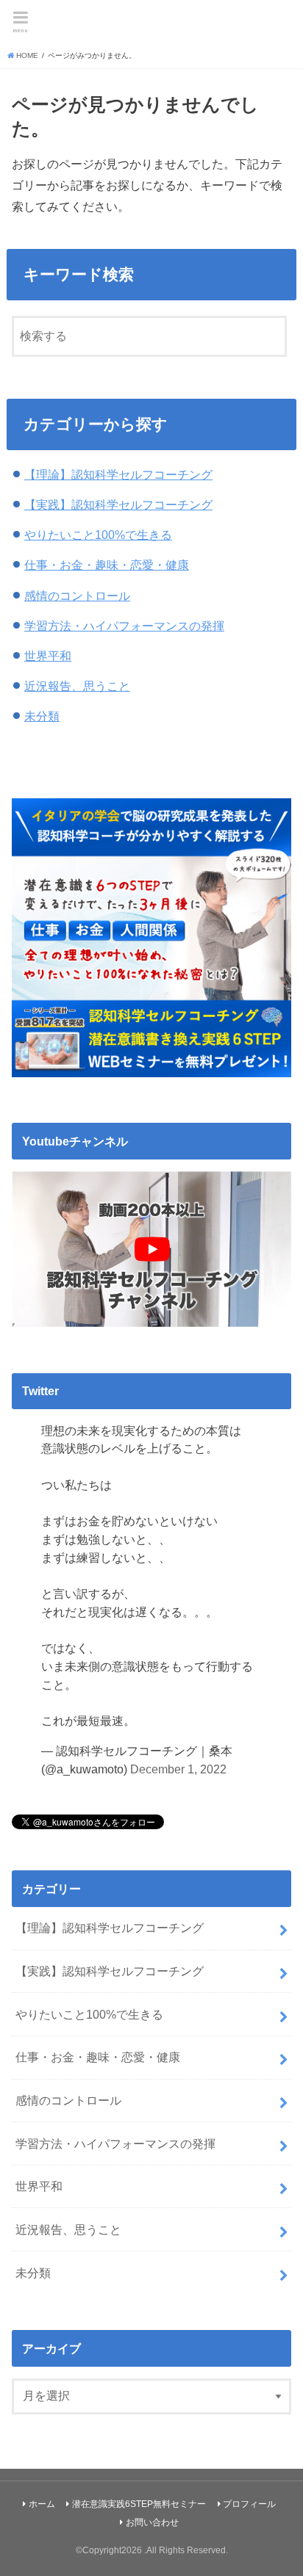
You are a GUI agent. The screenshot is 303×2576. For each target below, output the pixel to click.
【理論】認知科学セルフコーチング (118, 474)
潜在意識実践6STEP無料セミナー (139, 2504)
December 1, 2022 (178, 1769)
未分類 (42, 716)
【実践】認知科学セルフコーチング (118, 504)
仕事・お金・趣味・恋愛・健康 (107, 565)
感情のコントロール (77, 596)
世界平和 (48, 656)
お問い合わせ (152, 2522)
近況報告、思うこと (77, 686)
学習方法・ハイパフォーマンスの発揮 (124, 626)
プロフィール (249, 2504)
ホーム (42, 2504)
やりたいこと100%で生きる (98, 535)
